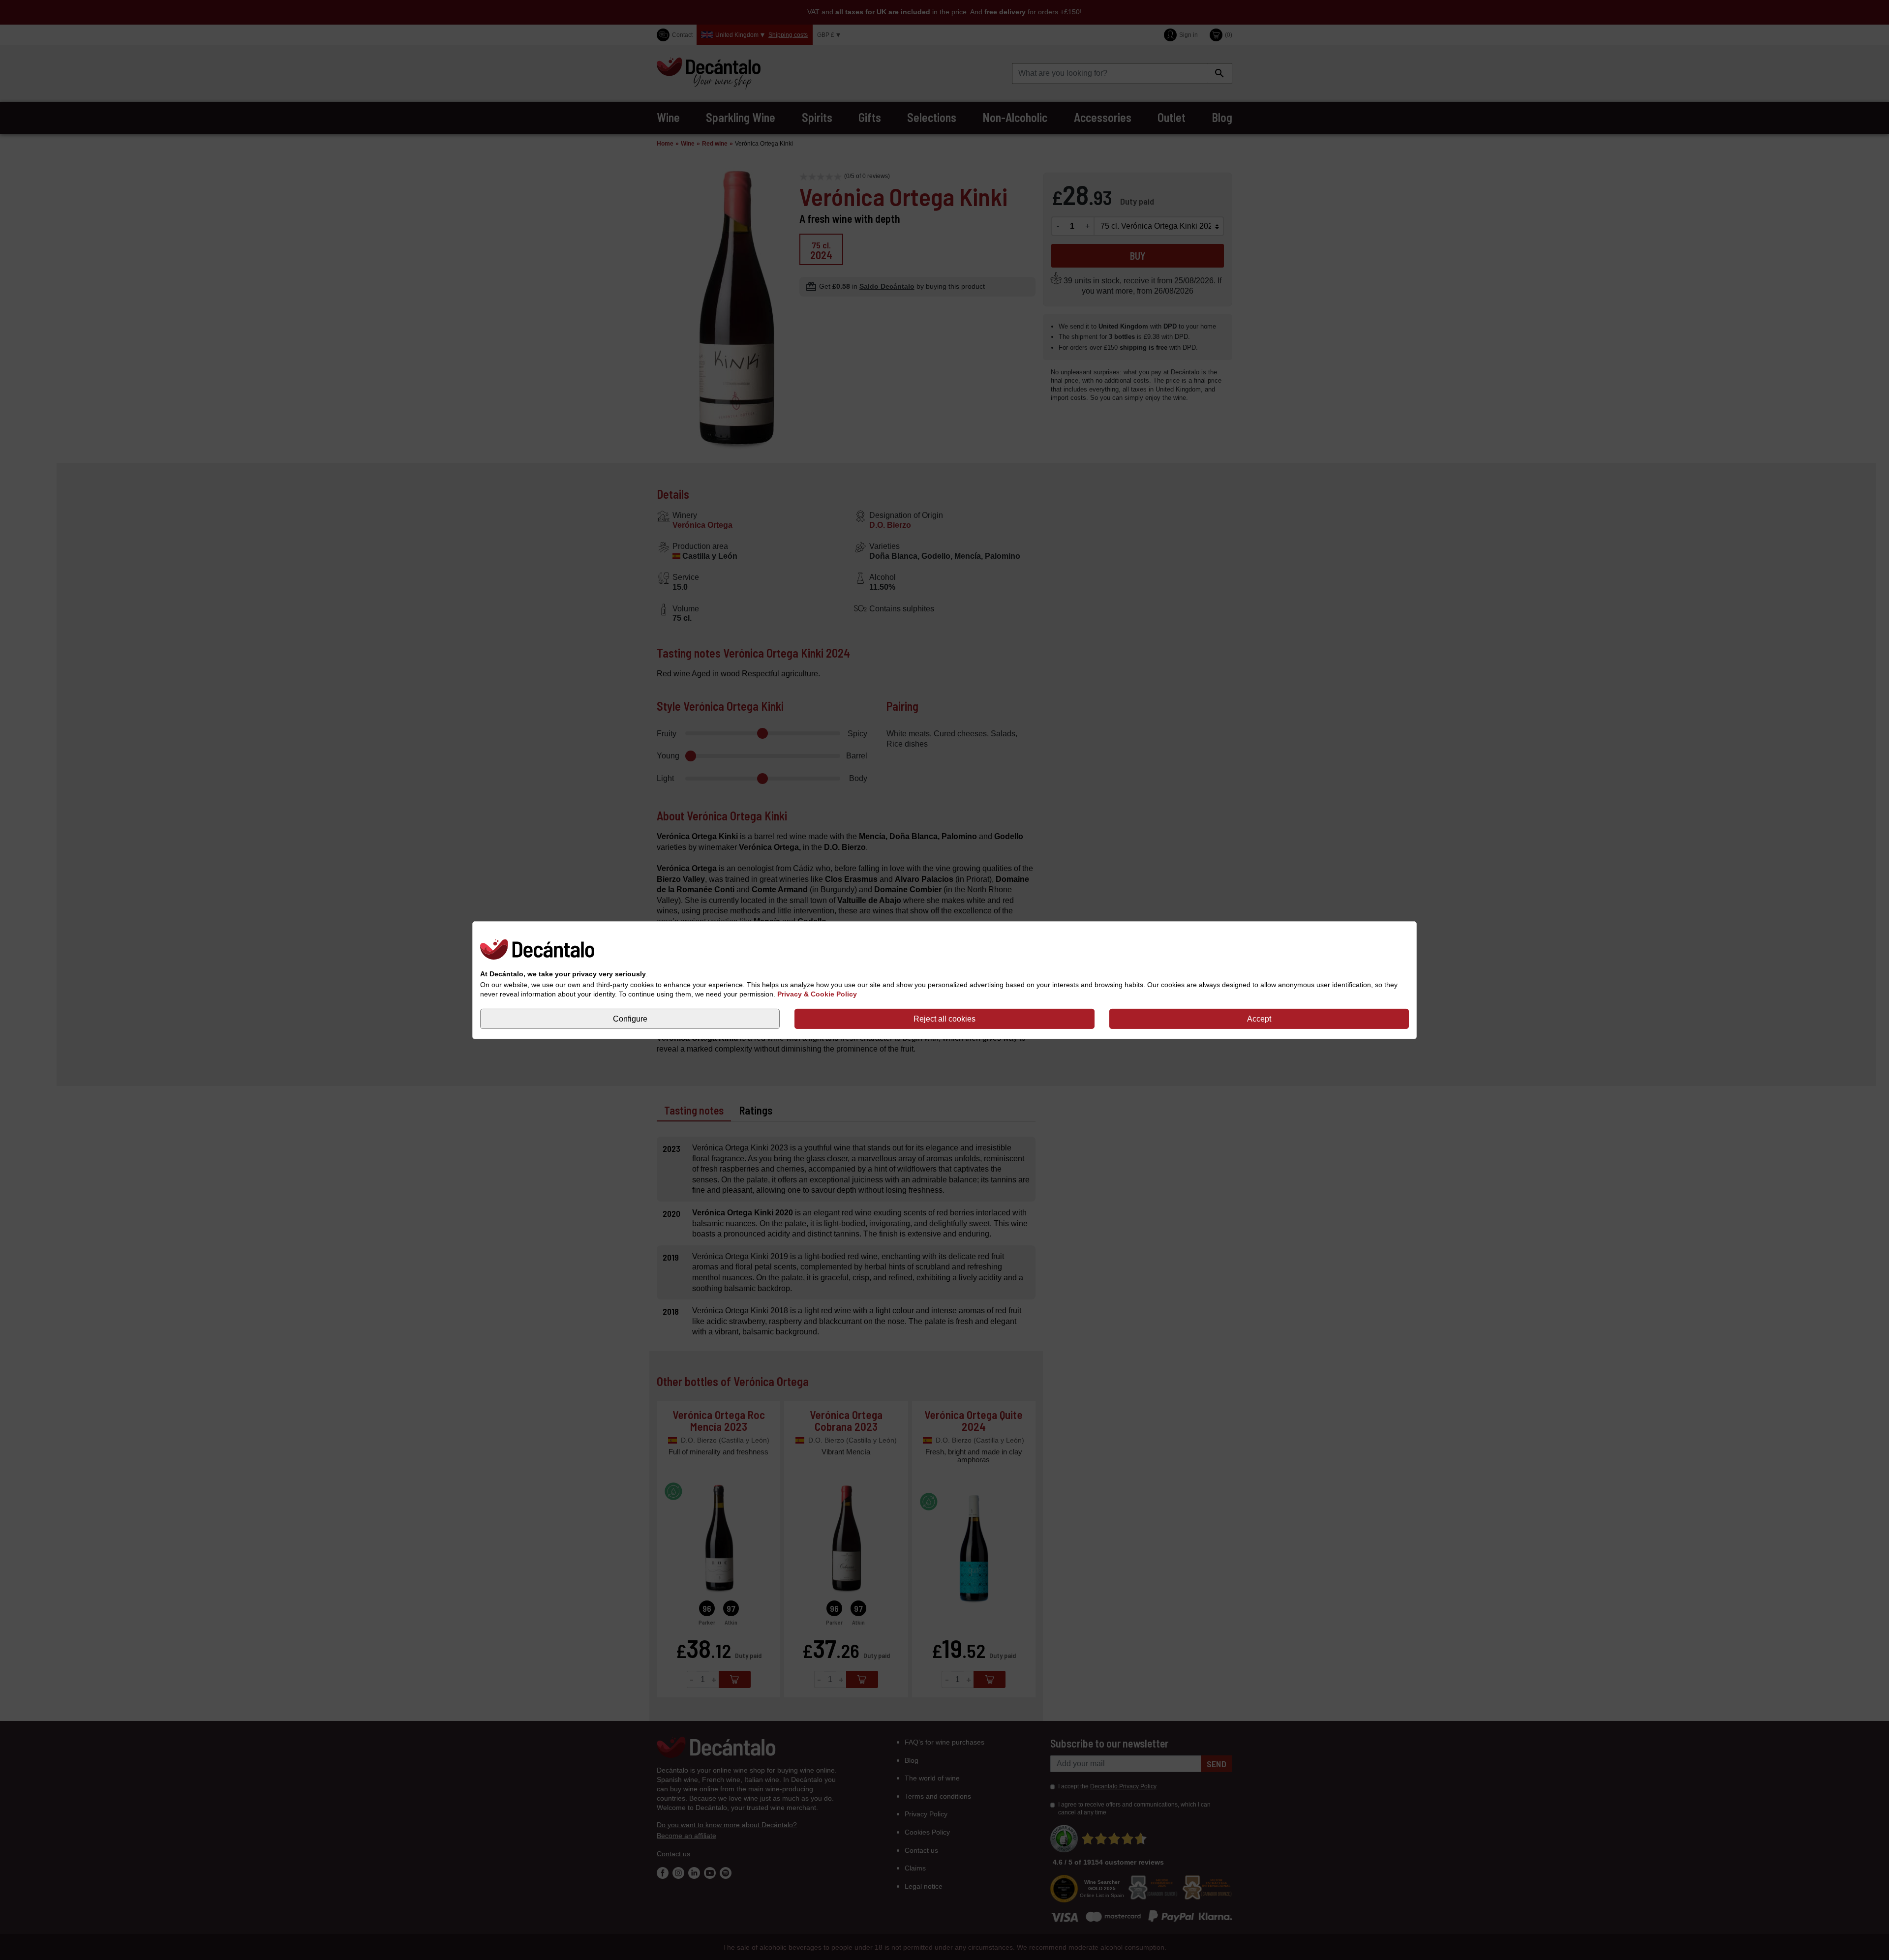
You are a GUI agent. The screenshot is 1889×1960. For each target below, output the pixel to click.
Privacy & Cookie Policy (817, 994)
